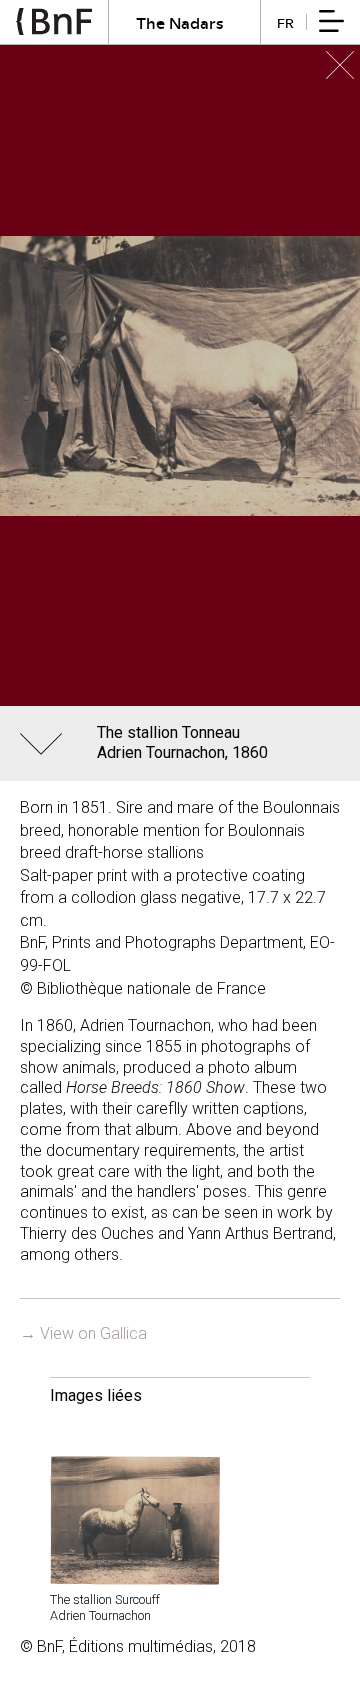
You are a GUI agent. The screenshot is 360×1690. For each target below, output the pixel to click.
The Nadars (180, 22)
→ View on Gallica (83, 1333)
